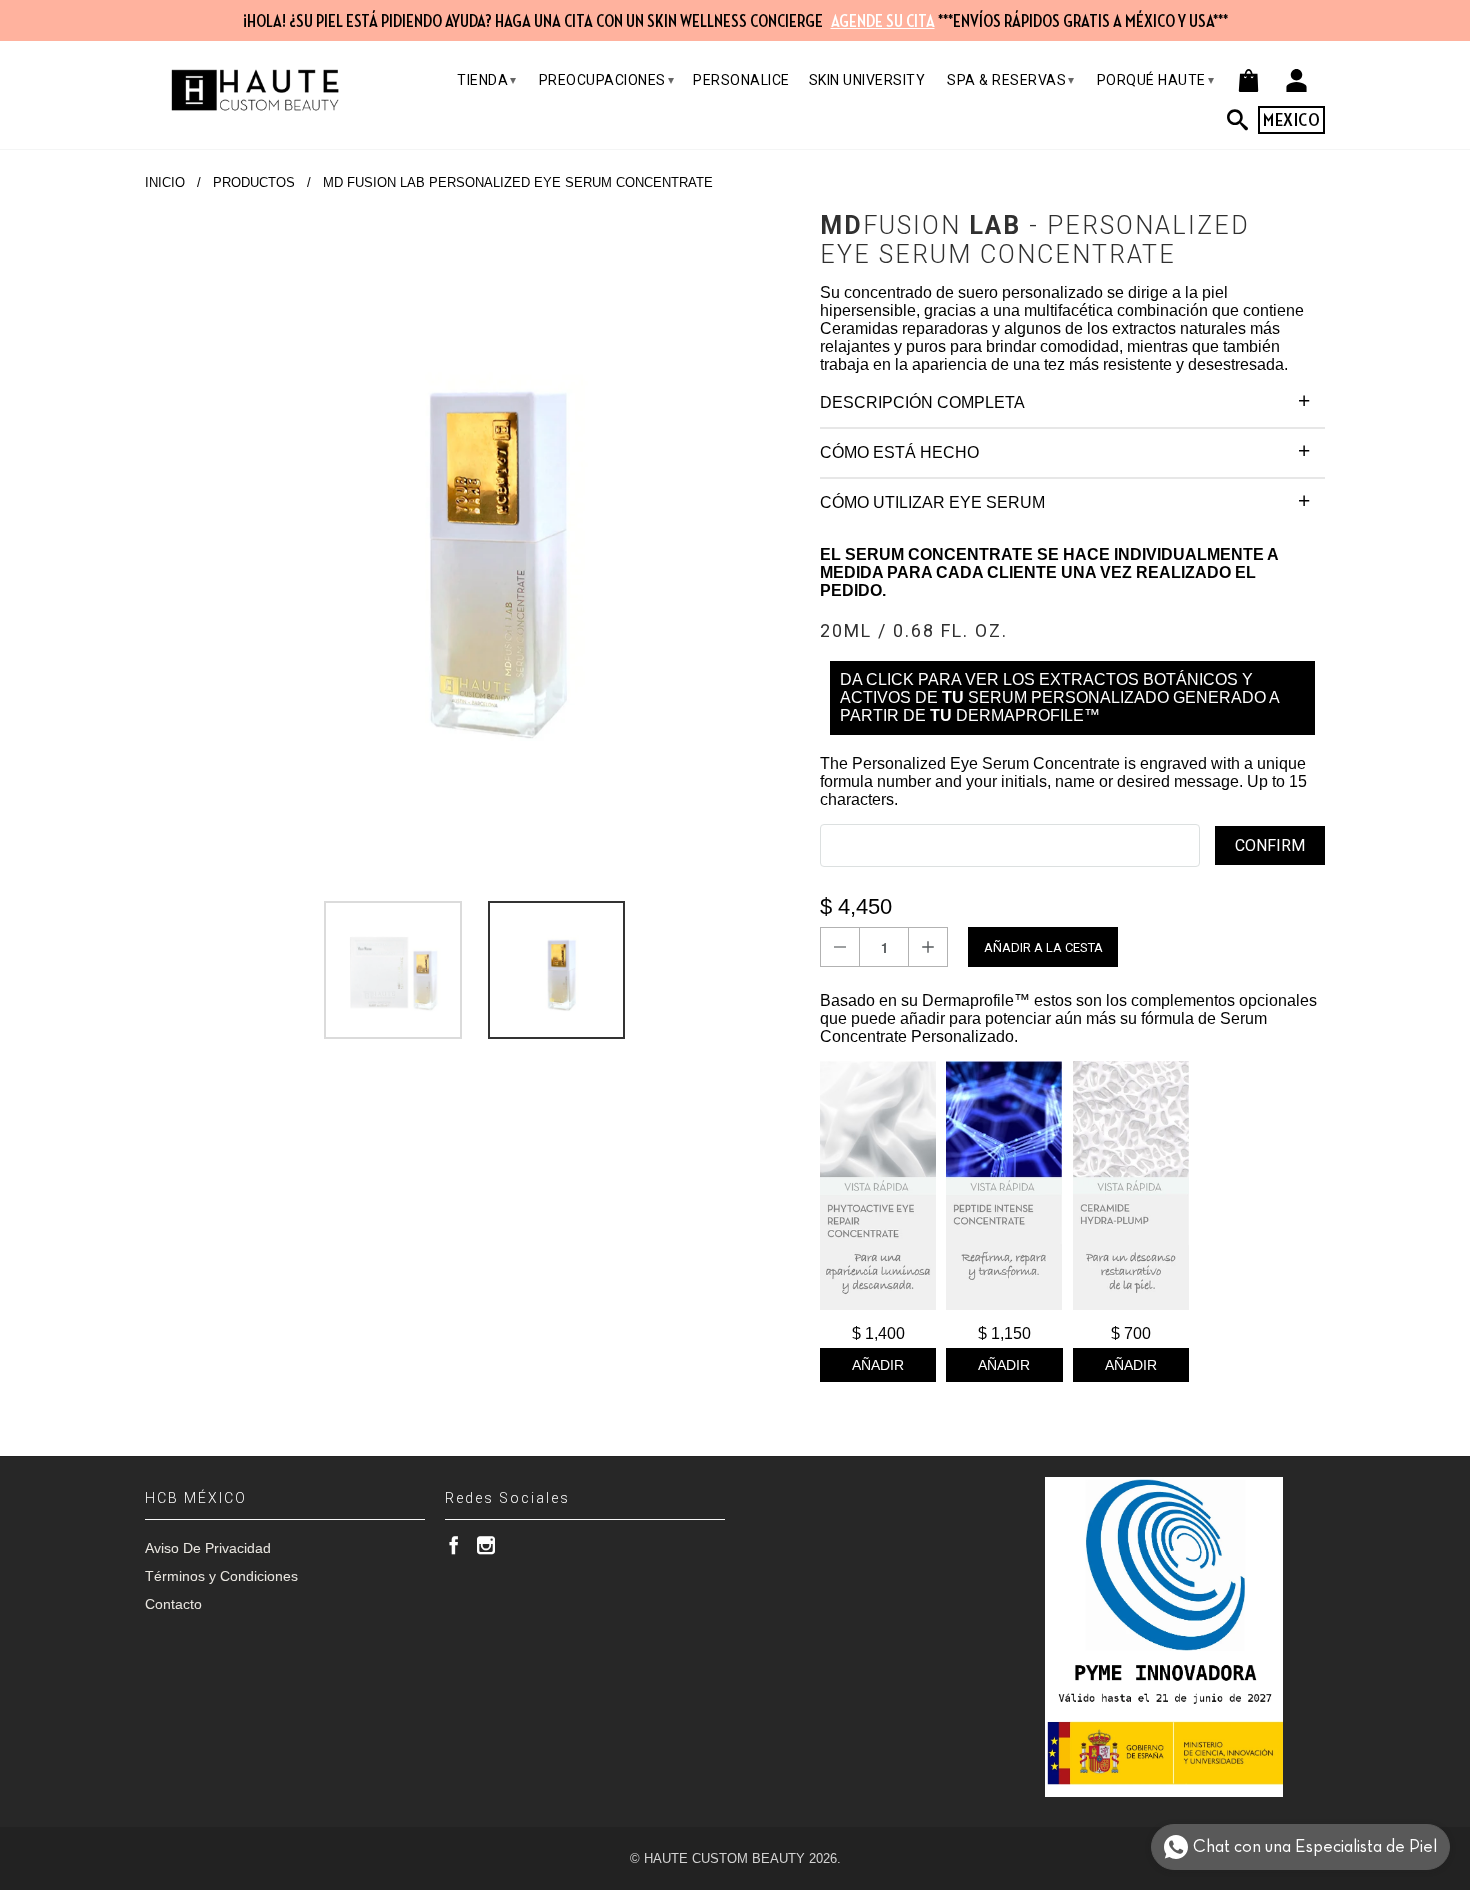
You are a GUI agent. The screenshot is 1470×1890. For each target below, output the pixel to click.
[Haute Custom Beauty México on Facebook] (454, 1545)
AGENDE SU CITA (883, 22)
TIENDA (487, 80)
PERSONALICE (741, 80)
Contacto (173, 1604)
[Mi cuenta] (1296, 80)
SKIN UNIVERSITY (867, 80)
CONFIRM (1270, 845)
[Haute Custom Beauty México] (255, 90)
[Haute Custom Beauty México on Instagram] (486, 1545)
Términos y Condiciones (221, 1576)
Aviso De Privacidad (208, 1548)
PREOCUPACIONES (607, 80)
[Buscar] (1243, 119)
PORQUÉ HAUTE (1156, 80)
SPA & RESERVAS (1011, 80)
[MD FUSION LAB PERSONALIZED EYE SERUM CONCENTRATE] (472, 538)
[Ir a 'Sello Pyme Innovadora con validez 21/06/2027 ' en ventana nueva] (1164, 1637)
